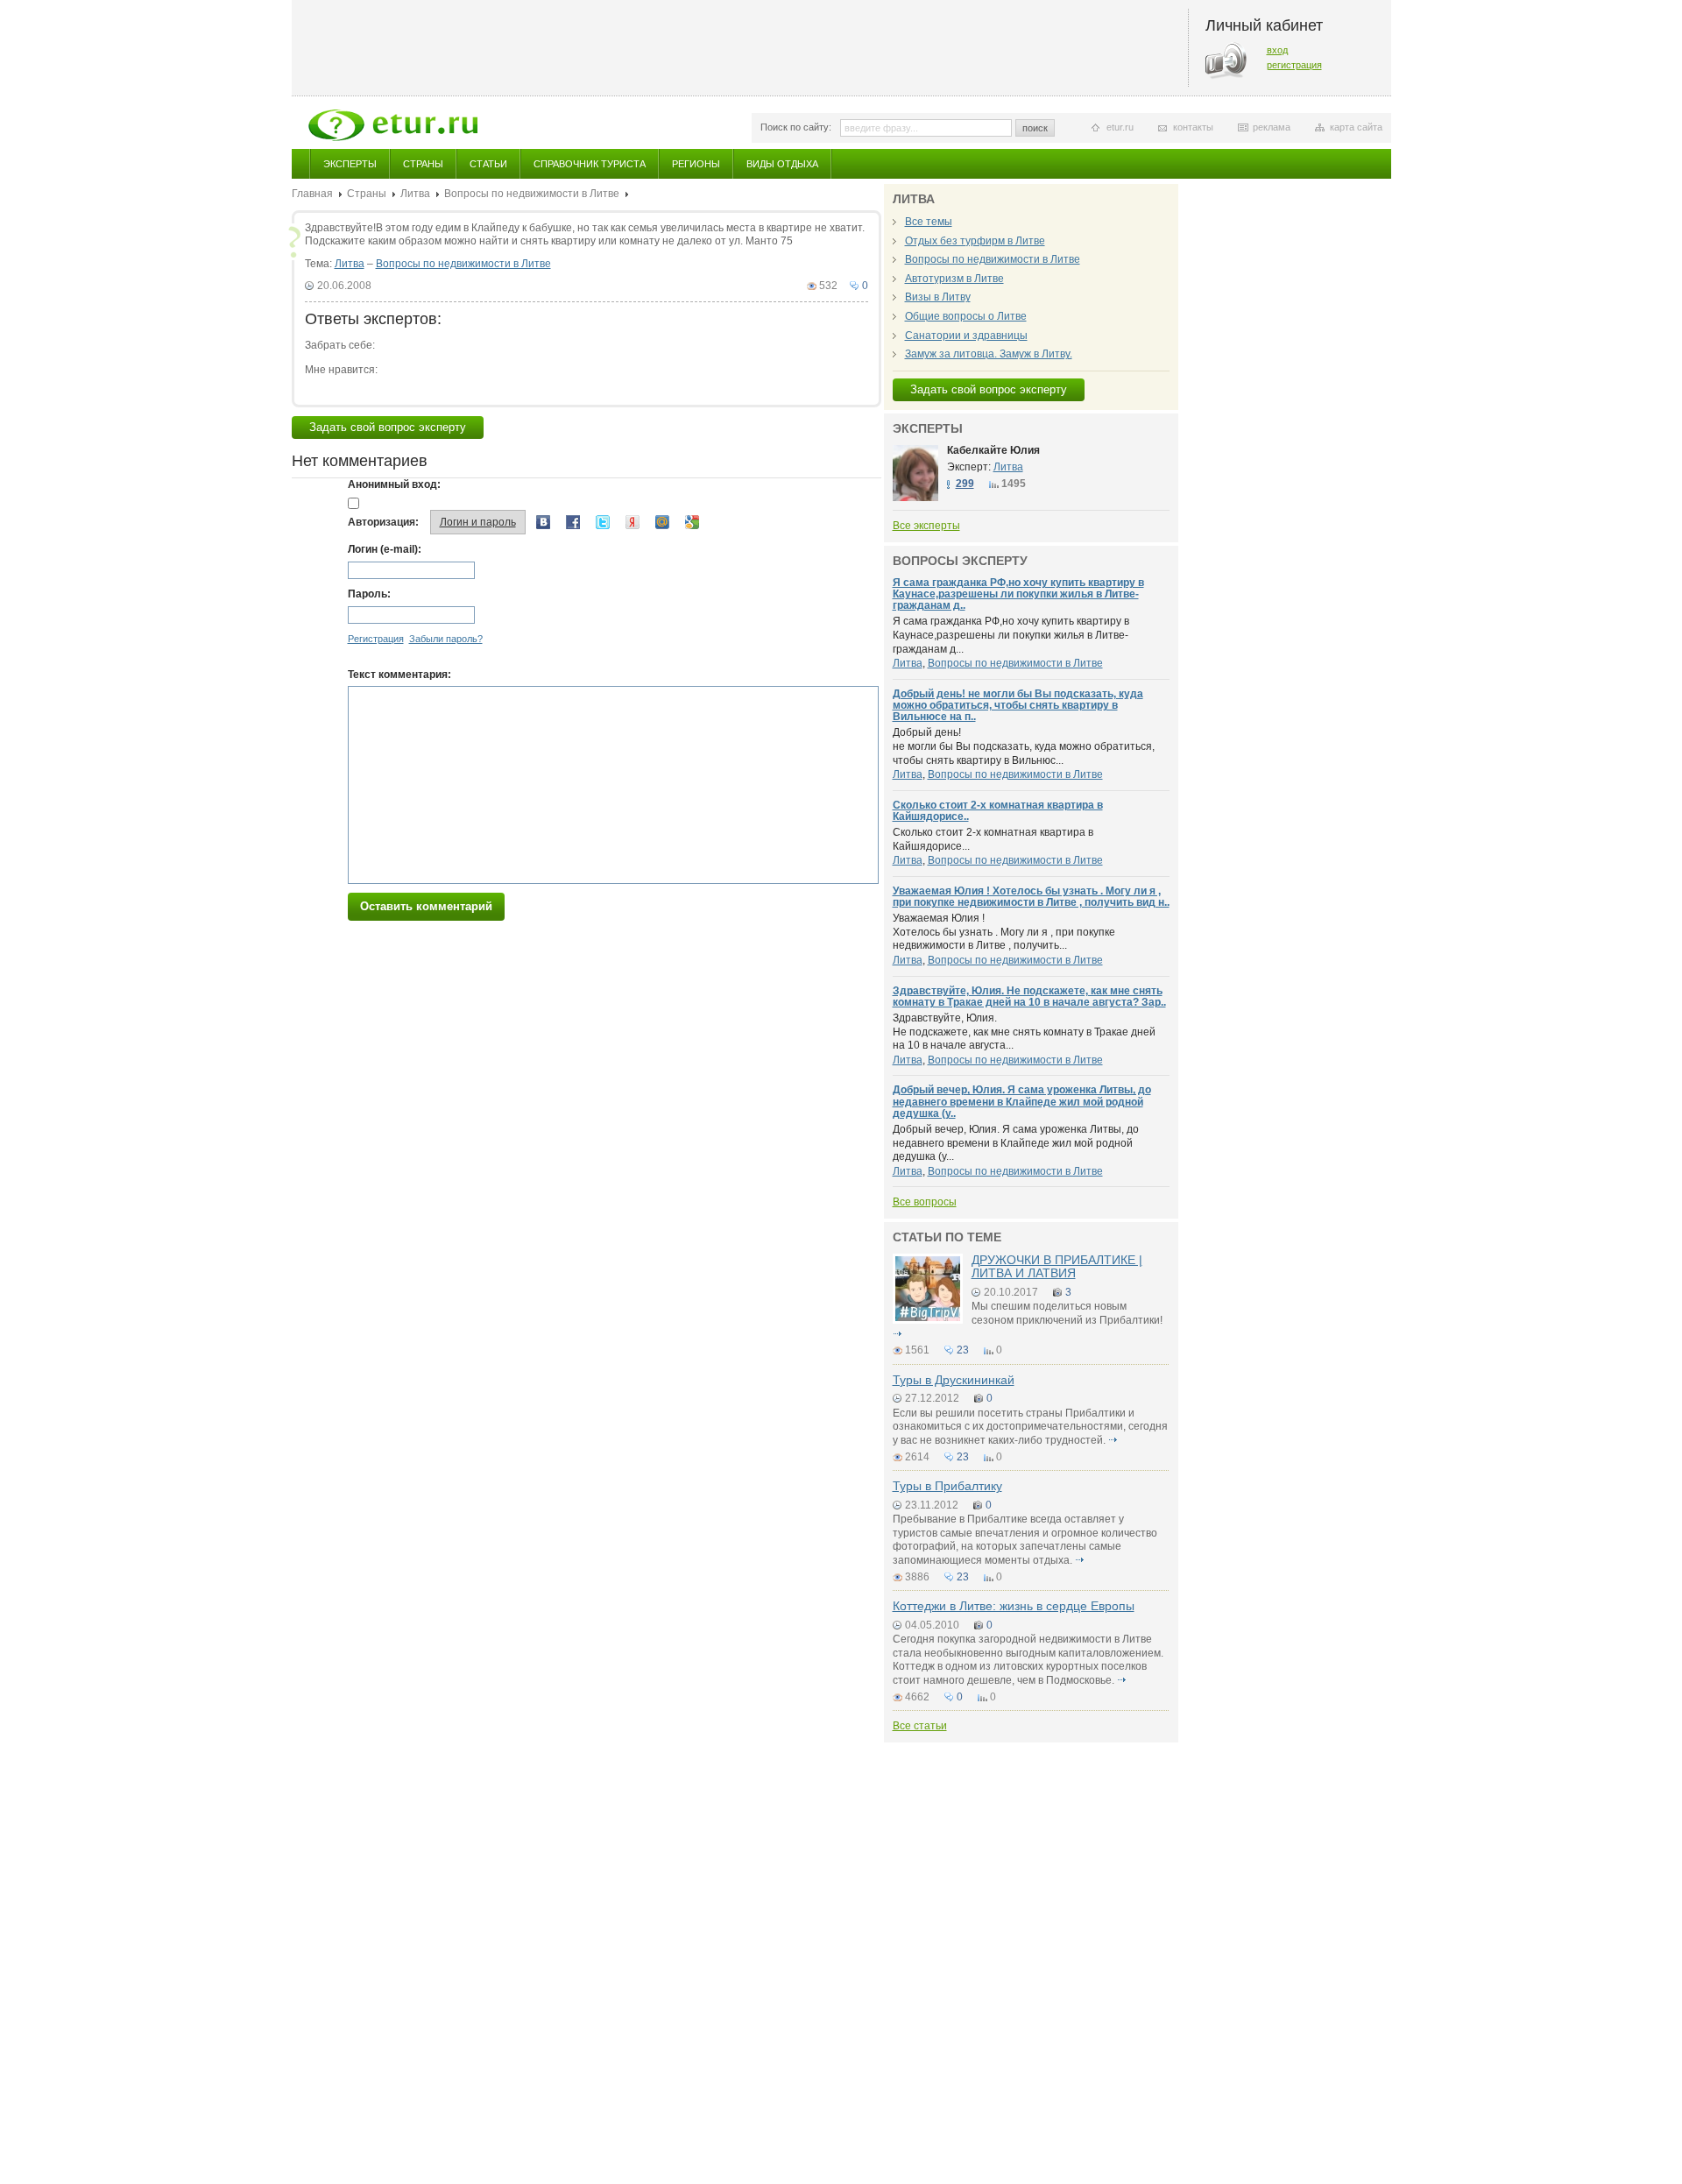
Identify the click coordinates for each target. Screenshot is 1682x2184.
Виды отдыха (782, 164)
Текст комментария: (399, 675)
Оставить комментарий (426, 906)
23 (963, 1350)
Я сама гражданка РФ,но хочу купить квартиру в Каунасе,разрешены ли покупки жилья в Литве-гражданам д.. (1018, 594)
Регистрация (376, 639)
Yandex (633, 522)
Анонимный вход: (394, 484)
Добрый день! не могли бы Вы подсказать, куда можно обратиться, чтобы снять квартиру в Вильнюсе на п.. (1018, 705)
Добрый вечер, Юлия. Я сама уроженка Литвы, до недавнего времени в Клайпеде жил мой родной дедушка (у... (1016, 1143)
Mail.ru (662, 522)
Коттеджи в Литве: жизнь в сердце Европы (1014, 1606)
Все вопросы (925, 1202)
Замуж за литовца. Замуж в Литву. (989, 354)
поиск (1035, 128)
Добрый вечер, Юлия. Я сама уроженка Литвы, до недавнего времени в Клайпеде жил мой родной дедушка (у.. (1022, 1101)
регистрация (1294, 65)
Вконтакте (543, 522)
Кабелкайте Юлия (993, 450)
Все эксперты (926, 526)
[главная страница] (393, 125)
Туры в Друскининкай (954, 1380)
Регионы (696, 164)
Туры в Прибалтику (947, 1486)
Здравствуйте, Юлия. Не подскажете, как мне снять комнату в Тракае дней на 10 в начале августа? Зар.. (1029, 997)
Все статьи (920, 1726)
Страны (423, 164)
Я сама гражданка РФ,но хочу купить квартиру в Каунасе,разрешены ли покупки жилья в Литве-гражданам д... (1011, 635)
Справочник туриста (590, 164)
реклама (1272, 127)
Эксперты (350, 164)
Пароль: (369, 594)
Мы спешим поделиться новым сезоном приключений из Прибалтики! (1067, 1313)
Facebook (573, 522)
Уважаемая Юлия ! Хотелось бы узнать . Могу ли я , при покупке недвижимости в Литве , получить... (1004, 932)
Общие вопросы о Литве (966, 316)
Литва (415, 194)
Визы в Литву (938, 297)
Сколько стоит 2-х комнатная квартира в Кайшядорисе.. (998, 811)
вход (1277, 50)
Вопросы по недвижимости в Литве (532, 194)
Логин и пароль (478, 522)
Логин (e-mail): (385, 549)
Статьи (488, 164)
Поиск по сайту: (796, 127)
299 (965, 484)
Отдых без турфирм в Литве (975, 241)
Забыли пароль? (446, 639)
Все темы (929, 222)
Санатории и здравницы (966, 336)
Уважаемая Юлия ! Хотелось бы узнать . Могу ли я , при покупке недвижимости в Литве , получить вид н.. (1031, 897)
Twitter (603, 522)
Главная (312, 194)
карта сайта (1356, 127)
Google (692, 522)
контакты (1193, 127)
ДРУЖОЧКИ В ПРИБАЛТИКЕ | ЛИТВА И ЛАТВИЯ (1057, 1266)
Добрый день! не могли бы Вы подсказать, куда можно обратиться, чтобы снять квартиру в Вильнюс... (1024, 746)
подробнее (898, 1334)
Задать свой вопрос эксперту (388, 427)
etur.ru (1120, 127)
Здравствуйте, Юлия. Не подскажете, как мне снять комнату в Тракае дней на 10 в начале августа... (1024, 1032)
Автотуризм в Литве (954, 279)
